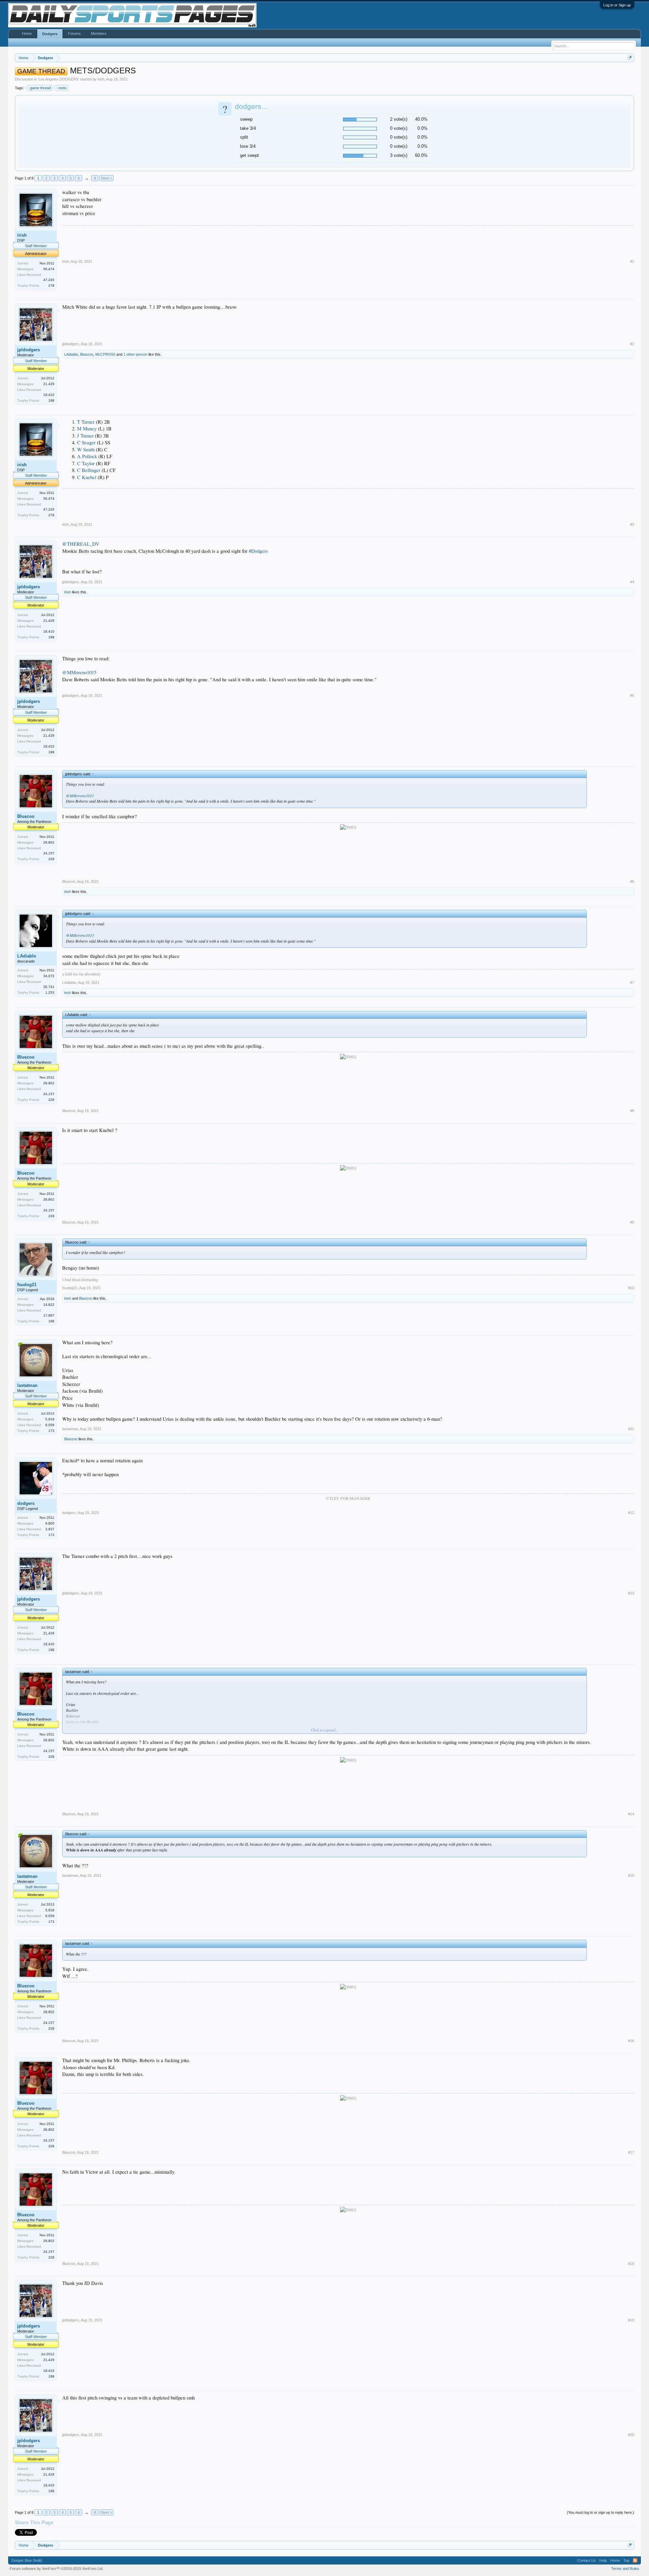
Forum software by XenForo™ (57, 2569)
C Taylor (86, 463)
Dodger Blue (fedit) (27, 2560)
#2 (632, 344)
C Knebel (87, 477)
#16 (631, 2041)
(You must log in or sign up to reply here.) (600, 2512)
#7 (632, 983)
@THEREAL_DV (81, 544)
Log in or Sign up (617, 5)
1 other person (135, 354)
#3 (632, 524)
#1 (632, 261)
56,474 (49, 269)
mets (63, 88)
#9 (632, 1222)
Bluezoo (87, 354)
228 (51, 859)
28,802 (49, 842)
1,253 (50, 992)
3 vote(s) (399, 155)
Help (603, 2560)
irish (101, 79)
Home (27, 33)
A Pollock (87, 456)
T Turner (86, 422)
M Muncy (87, 429)
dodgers (26, 1503)
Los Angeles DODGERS (58, 79)
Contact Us (587, 2560)
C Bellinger (89, 470)
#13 (631, 1593)
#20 (631, 2435)
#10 (631, 1288)
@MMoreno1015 (79, 672)
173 (51, 1431)
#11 (631, 1429)
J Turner (85, 436)
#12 (631, 1513)
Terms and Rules (625, 2569)
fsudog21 (27, 1285)
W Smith (86, 450)
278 (51, 286)
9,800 (50, 1523)
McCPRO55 (105, 354)
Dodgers (50, 34)
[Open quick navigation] (630, 58)
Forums (74, 33)
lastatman (27, 1385)
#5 (632, 695)
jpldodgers (29, 350)
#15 (631, 1875)
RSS (635, 2560)
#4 (632, 582)
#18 (631, 2264)
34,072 (49, 976)
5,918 (50, 1419)
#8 (632, 1111)
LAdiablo (71, 354)
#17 (631, 2152)
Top (626, 2560)
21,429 (49, 384)
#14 (631, 1814)
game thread (40, 88)
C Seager (86, 442)
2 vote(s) (399, 119)
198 (51, 400)
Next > (106, 178)
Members (99, 33)
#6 (632, 881)
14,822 (49, 1305)
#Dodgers (258, 551)
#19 (631, 2320)
